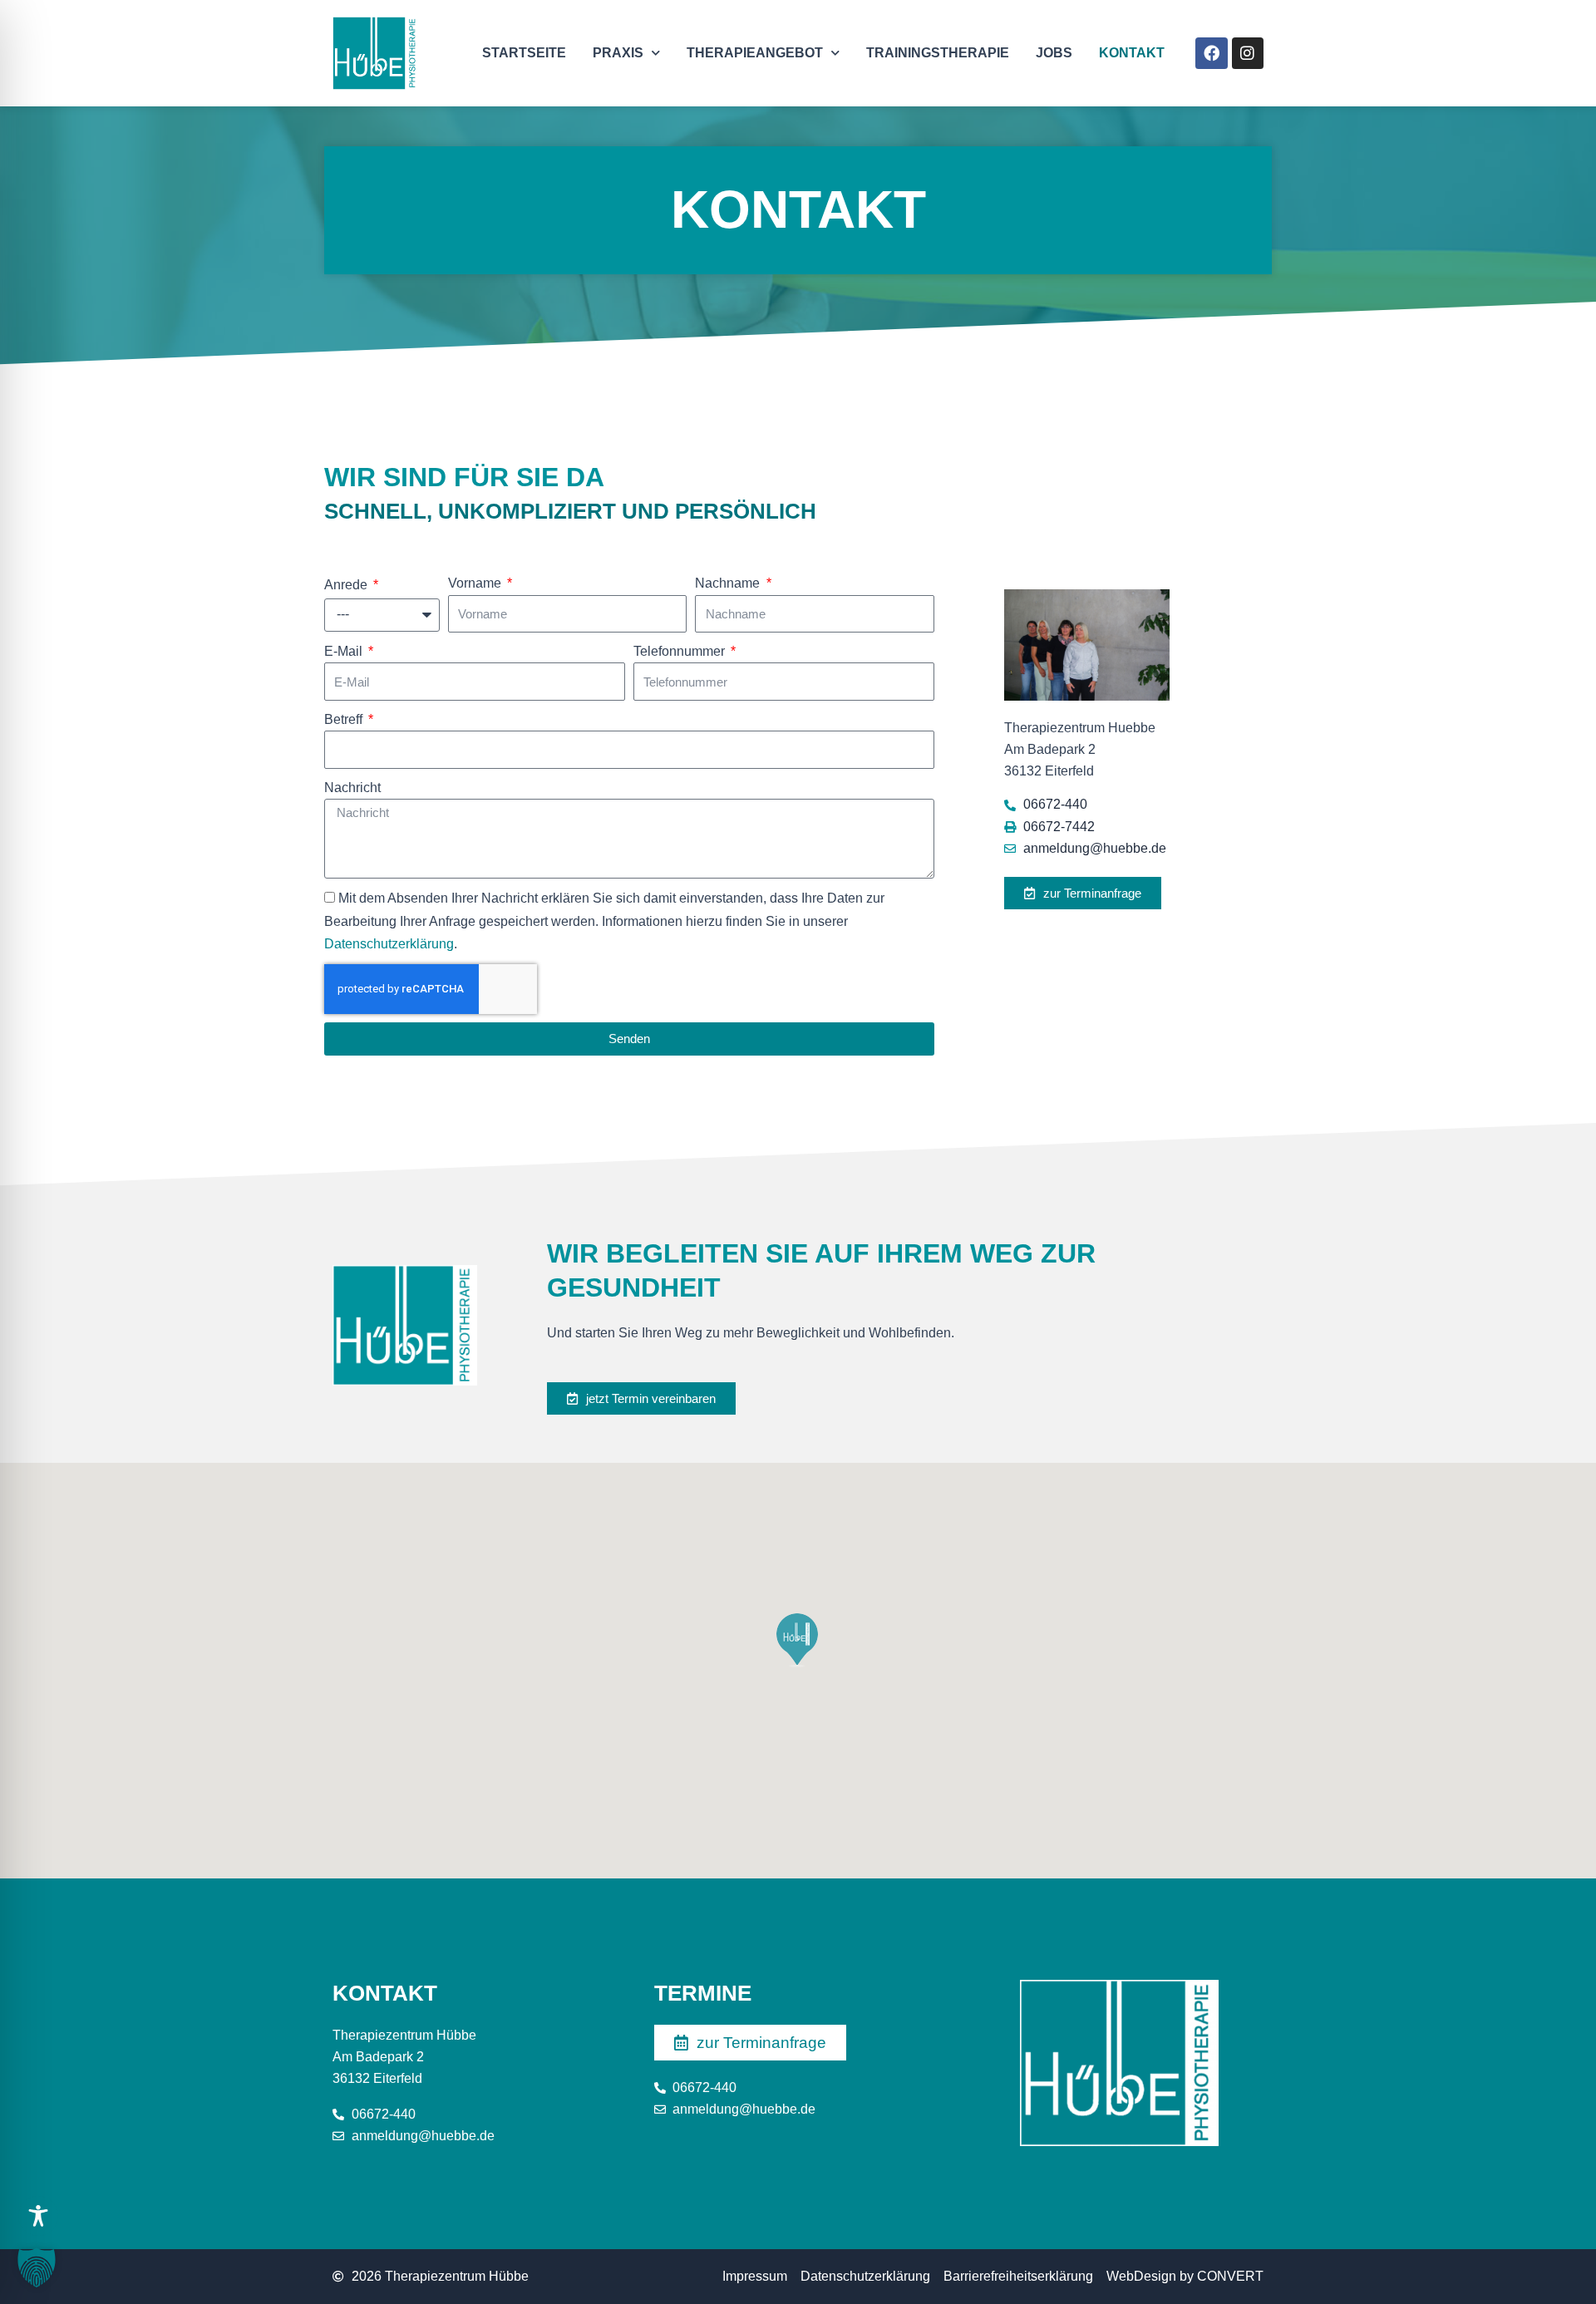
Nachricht (352, 788)
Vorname (476, 583)
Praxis (618, 53)
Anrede (347, 585)
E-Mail (345, 651)
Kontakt (1132, 53)
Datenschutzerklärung (389, 944)
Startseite (524, 53)
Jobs (1054, 53)
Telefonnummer (681, 651)
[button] (37, 2267)
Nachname (729, 583)
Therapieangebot (755, 53)
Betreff (345, 719)
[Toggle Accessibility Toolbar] (38, 2216)
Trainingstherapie (938, 53)
